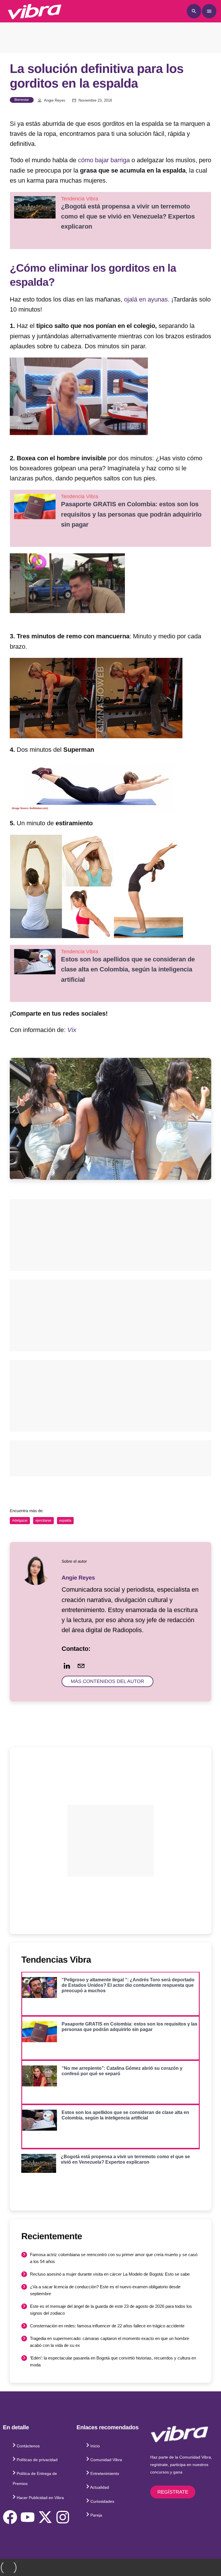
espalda (65, 1520)
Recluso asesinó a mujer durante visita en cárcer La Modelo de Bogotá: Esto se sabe (110, 2274)
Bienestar (22, 100)
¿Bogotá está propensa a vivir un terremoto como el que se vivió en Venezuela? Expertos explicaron (128, 216)
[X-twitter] (45, 2517)
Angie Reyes (55, 101)
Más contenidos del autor (107, 1681)
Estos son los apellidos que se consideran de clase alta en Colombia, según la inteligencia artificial (128, 969)
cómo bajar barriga (104, 160)
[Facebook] (10, 2517)
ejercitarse (43, 1520)
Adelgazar (20, 1520)
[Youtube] (28, 2517)
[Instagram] (63, 2517)
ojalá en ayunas (146, 299)
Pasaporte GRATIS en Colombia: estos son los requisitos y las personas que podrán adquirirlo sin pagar (131, 514)
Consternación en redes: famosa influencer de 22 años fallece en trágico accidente (107, 2326)
